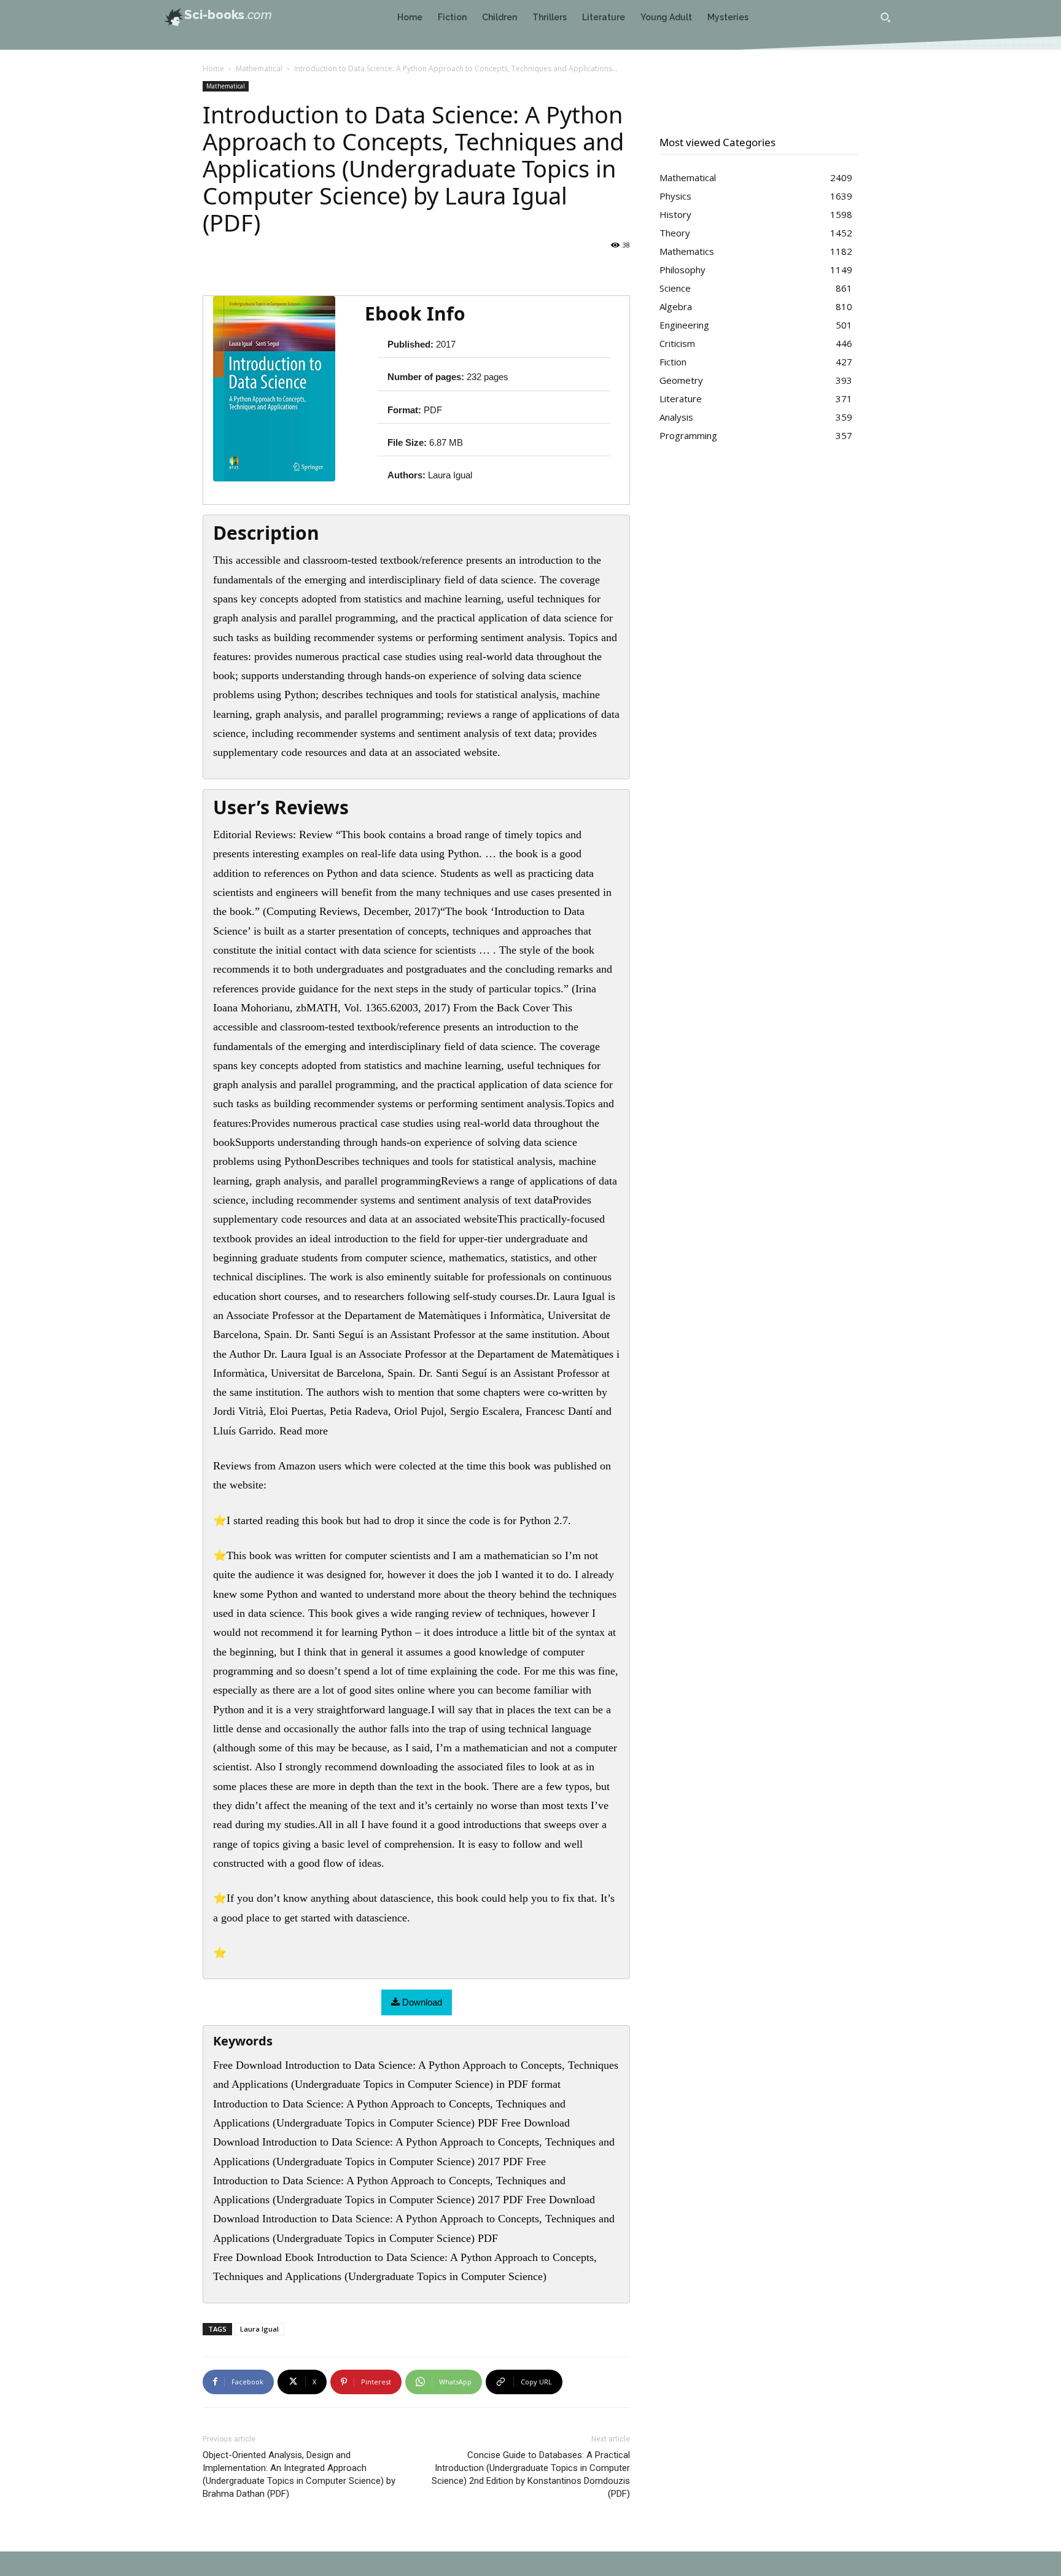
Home (213, 68)
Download (421, 2002)
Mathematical (259, 68)
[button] (885, 17)
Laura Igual (259, 2329)
